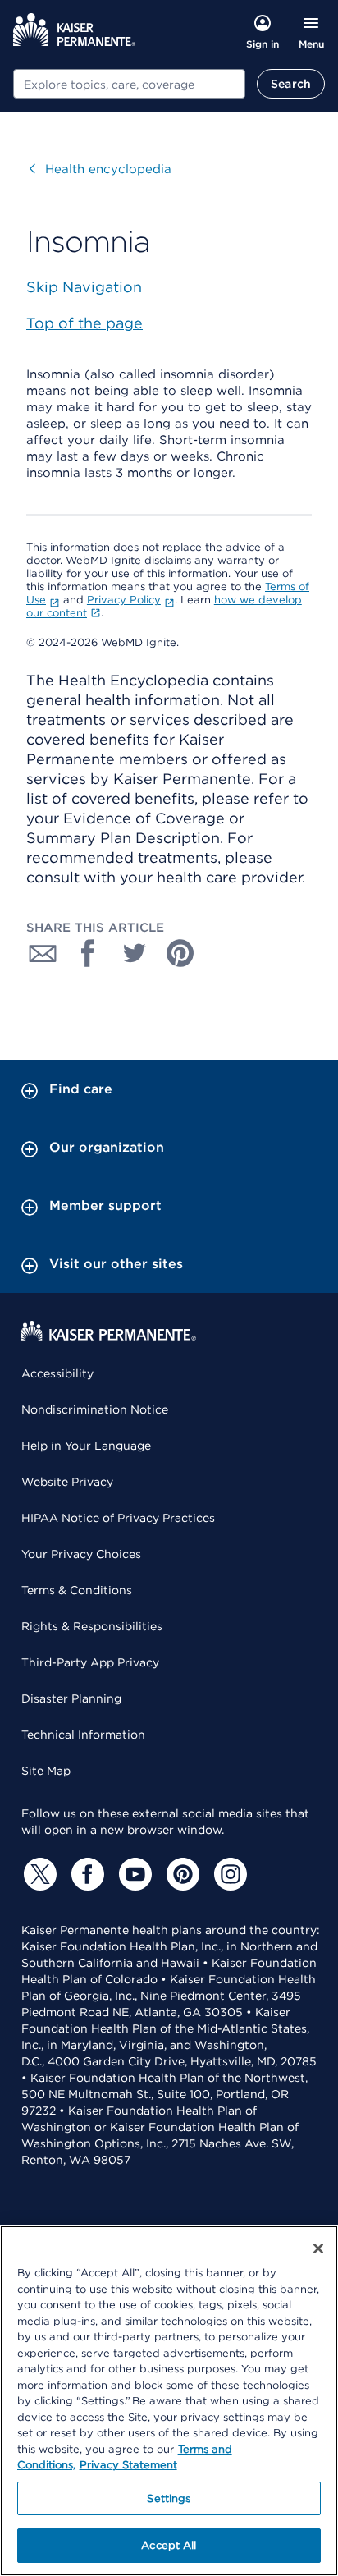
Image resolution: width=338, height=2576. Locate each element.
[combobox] (129, 84)
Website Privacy (67, 1482)
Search (291, 84)
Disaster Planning (71, 1698)
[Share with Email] (43, 953)
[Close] (318, 2248)
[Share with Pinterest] (180, 953)
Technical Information (83, 1735)
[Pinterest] (180, 1874)
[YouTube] (133, 1874)
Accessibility (57, 1373)
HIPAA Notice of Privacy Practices (118, 1518)
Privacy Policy (124, 600)
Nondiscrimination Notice (95, 1409)
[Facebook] (85, 1874)
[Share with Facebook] (89, 953)
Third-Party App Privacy (90, 1662)
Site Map (46, 1771)
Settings (169, 2498)
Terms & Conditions (77, 1590)
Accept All (169, 2545)
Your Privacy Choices (81, 1554)
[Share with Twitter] (135, 953)
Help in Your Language (86, 1446)
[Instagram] (228, 1874)
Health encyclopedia (100, 169)
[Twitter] (38, 1874)
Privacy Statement (128, 2465)
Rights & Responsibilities (92, 1626)
